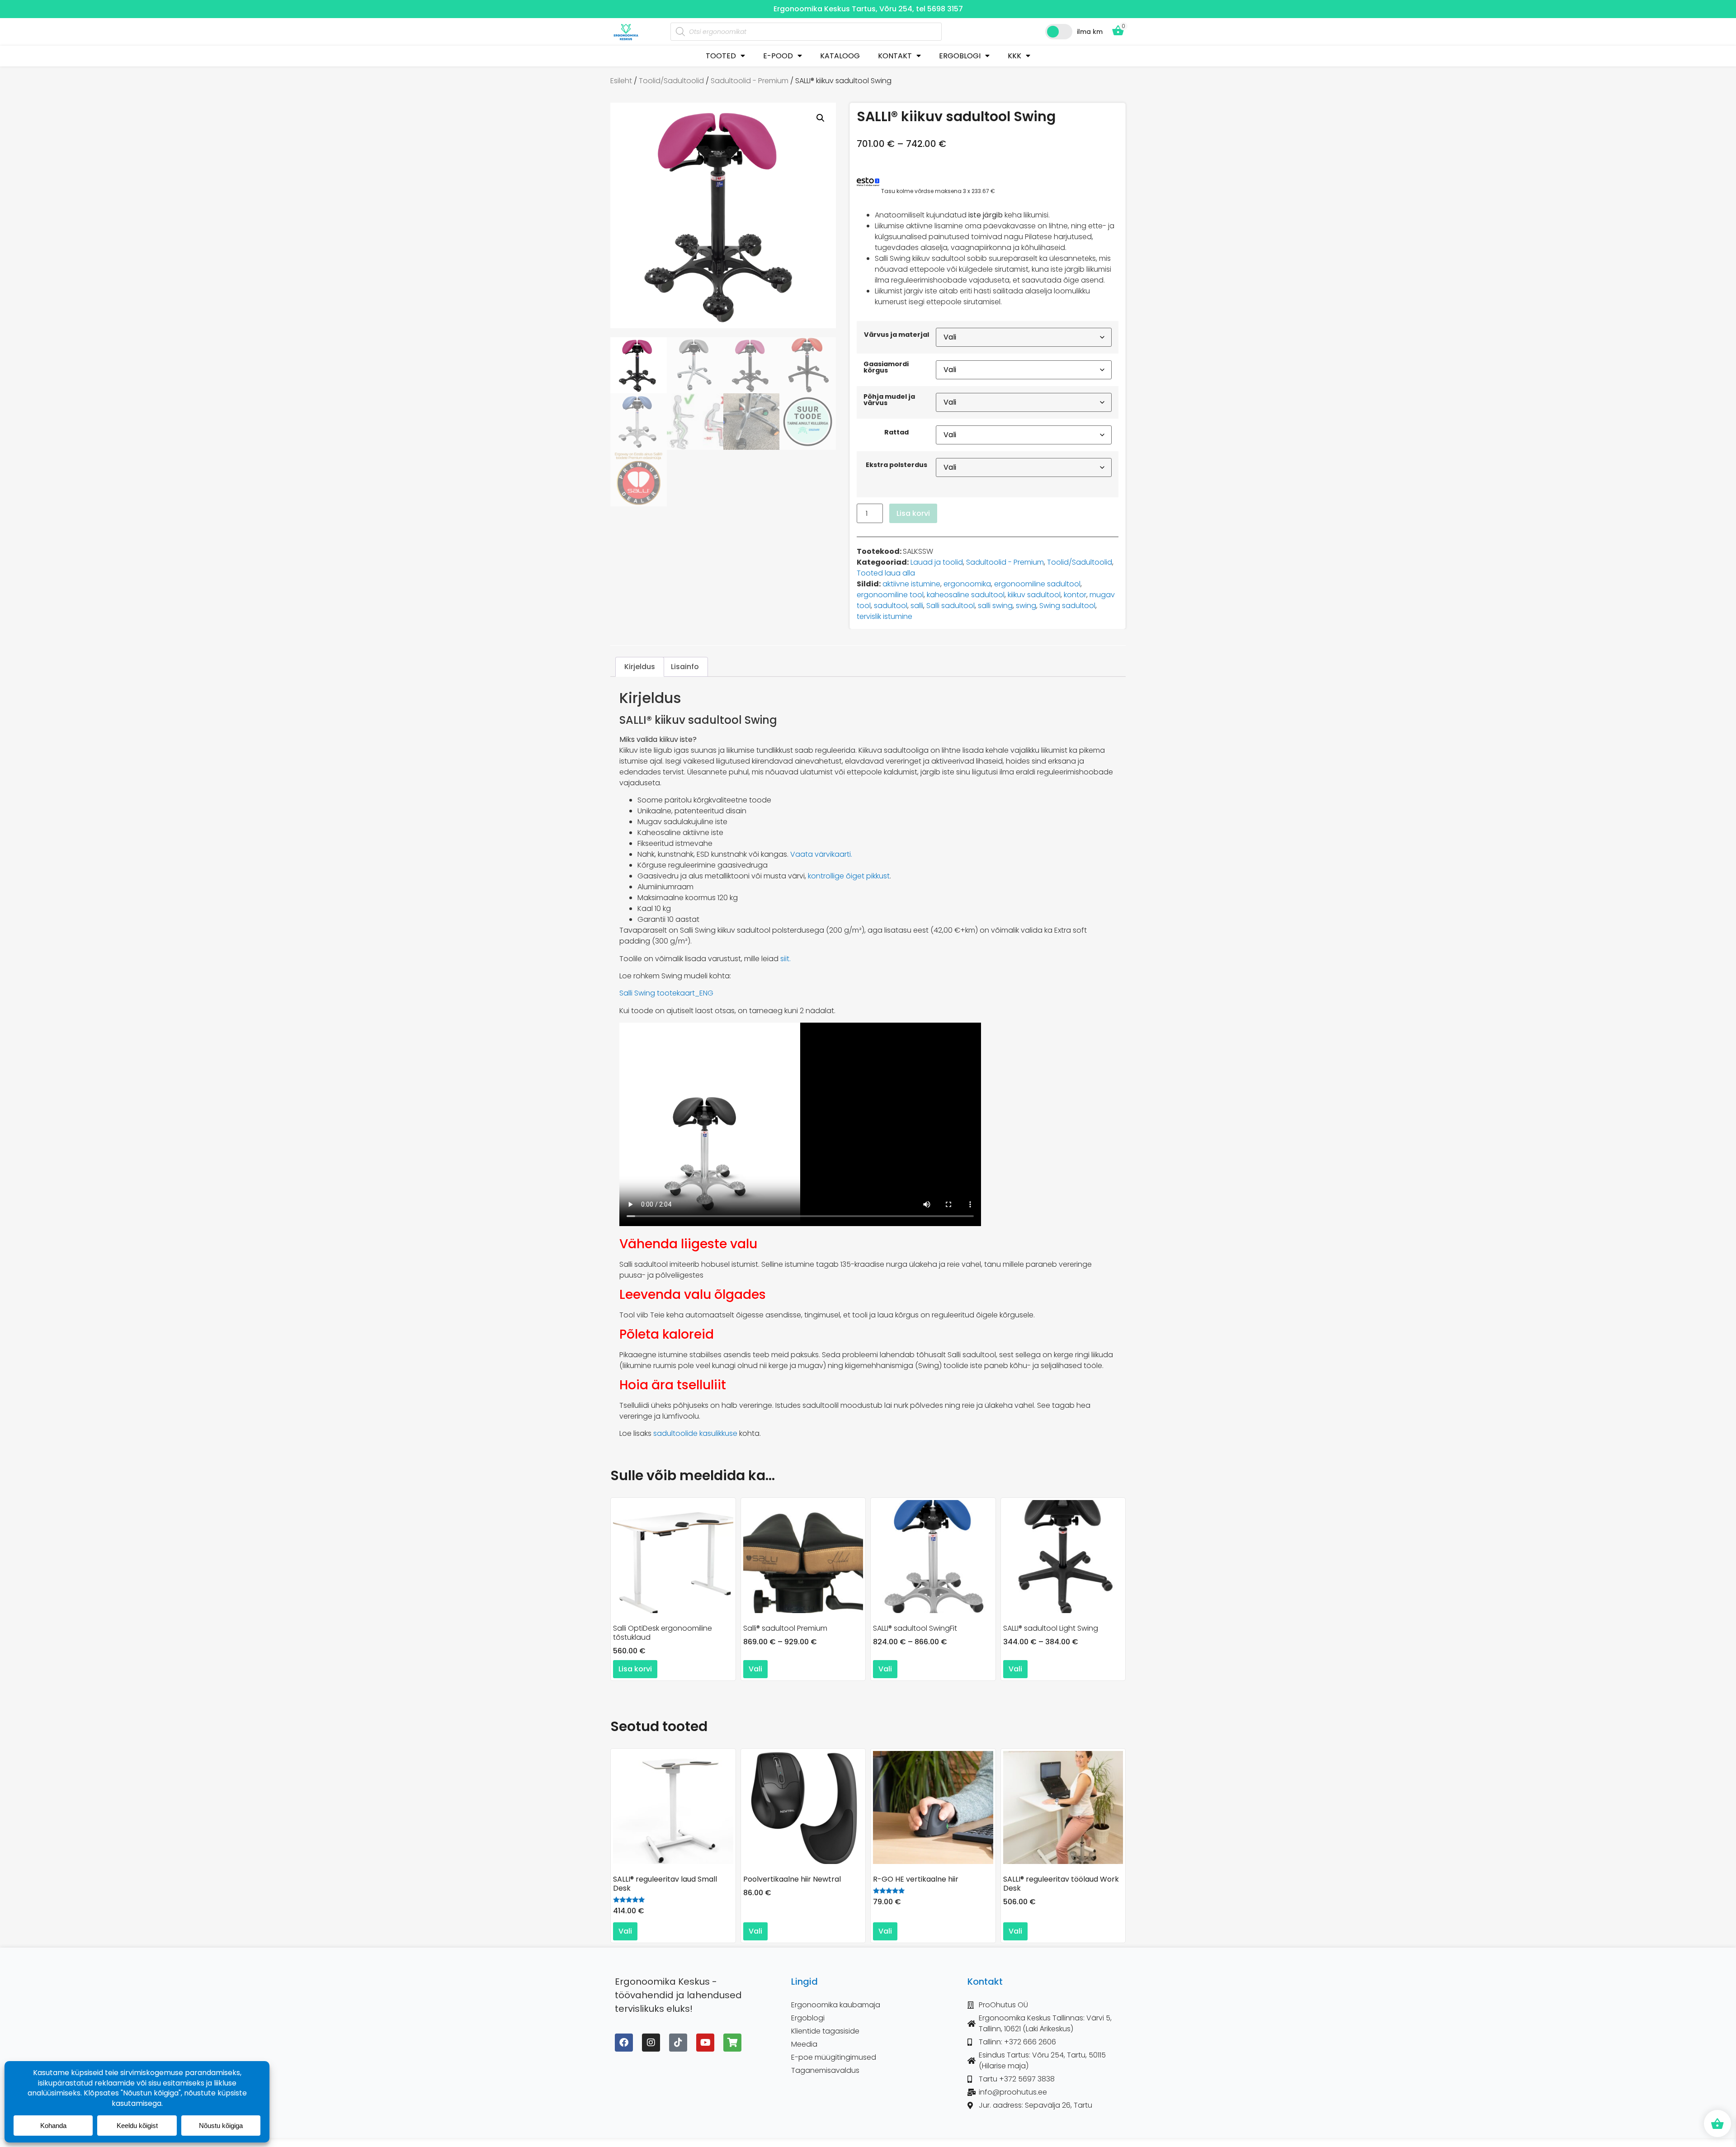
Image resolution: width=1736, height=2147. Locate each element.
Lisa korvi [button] (635, 1669)
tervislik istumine (885, 616)
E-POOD (778, 56)
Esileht (621, 81)
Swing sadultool (1067, 606)
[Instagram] (651, 2043)
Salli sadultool (951, 606)
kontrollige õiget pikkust (849, 876)
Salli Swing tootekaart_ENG (666, 993)
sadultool (891, 606)
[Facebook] (624, 2043)
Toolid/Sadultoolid (671, 81)
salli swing (995, 606)
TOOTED (721, 56)
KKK (1014, 56)
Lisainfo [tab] (685, 667)
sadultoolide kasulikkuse (695, 1433)
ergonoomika (967, 584)
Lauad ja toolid (937, 562)
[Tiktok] (678, 2043)
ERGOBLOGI (960, 56)
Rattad (896, 432)
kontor (1075, 595)
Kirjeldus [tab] (640, 667)
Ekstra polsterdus (896, 465)
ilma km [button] (1090, 32)
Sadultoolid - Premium (750, 81)
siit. (785, 959)
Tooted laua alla (886, 573)
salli (917, 606)
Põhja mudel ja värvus (889, 400)
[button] (821, 118)
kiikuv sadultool (1034, 595)
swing (1026, 606)
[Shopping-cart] (732, 2043)
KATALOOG (840, 56)
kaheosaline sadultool (966, 595)
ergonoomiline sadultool (1037, 584)
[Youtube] (705, 2043)
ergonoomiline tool (890, 595)
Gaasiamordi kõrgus (886, 367)
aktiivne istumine (911, 584)
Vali (755, 1669)
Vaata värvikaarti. (821, 854)
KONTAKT (895, 56)
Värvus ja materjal (896, 335)
